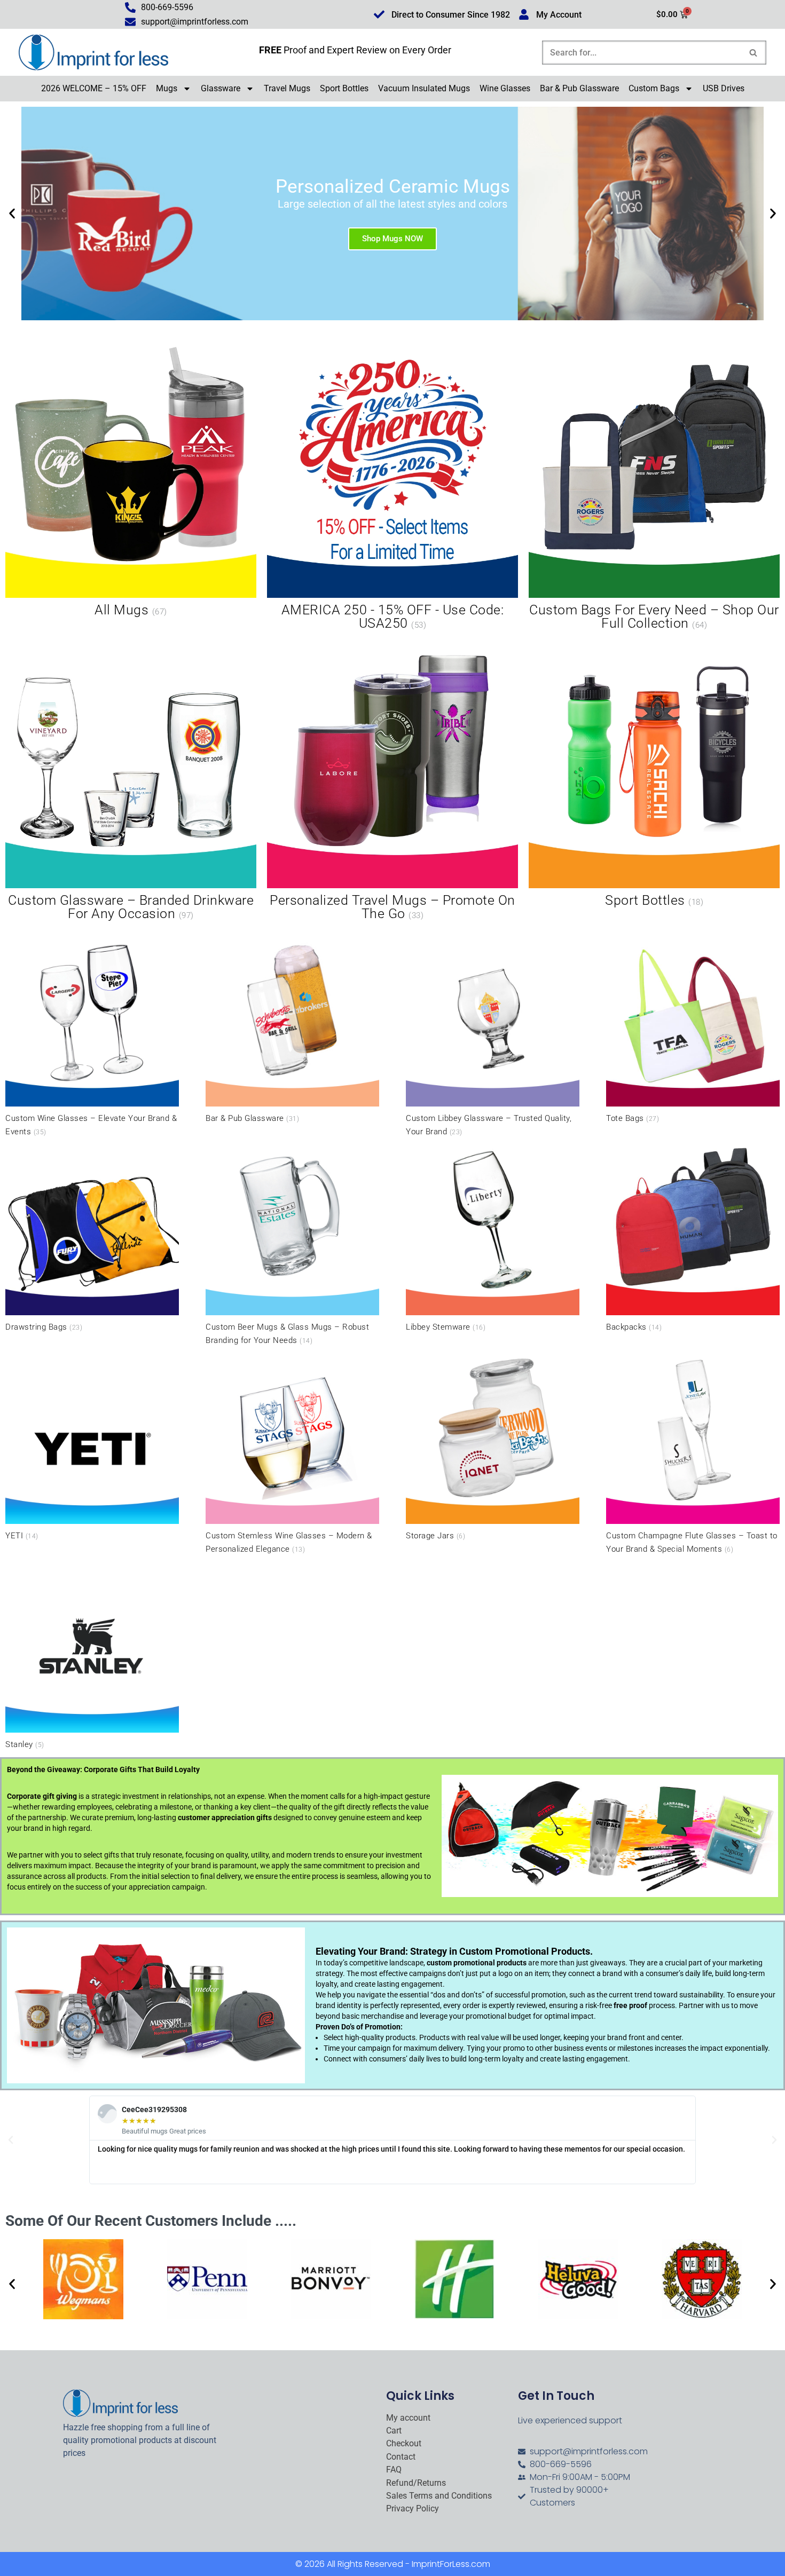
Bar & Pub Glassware (579, 88)
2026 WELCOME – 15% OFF (94, 88)
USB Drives (724, 88)
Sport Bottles (344, 88)
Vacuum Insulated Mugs (424, 88)
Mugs (167, 88)
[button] (12, 213)
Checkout (404, 2444)
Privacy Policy (413, 2509)
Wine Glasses (505, 88)
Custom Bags (654, 88)
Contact (401, 2457)
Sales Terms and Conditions (439, 2496)
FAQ (394, 2470)
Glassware (221, 88)
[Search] (754, 53)
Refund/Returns (416, 2483)
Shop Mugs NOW (392, 238)
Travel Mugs (287, 88)
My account (408, 2418)
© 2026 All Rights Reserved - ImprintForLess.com (393, 2564)
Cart (394, 2431)
